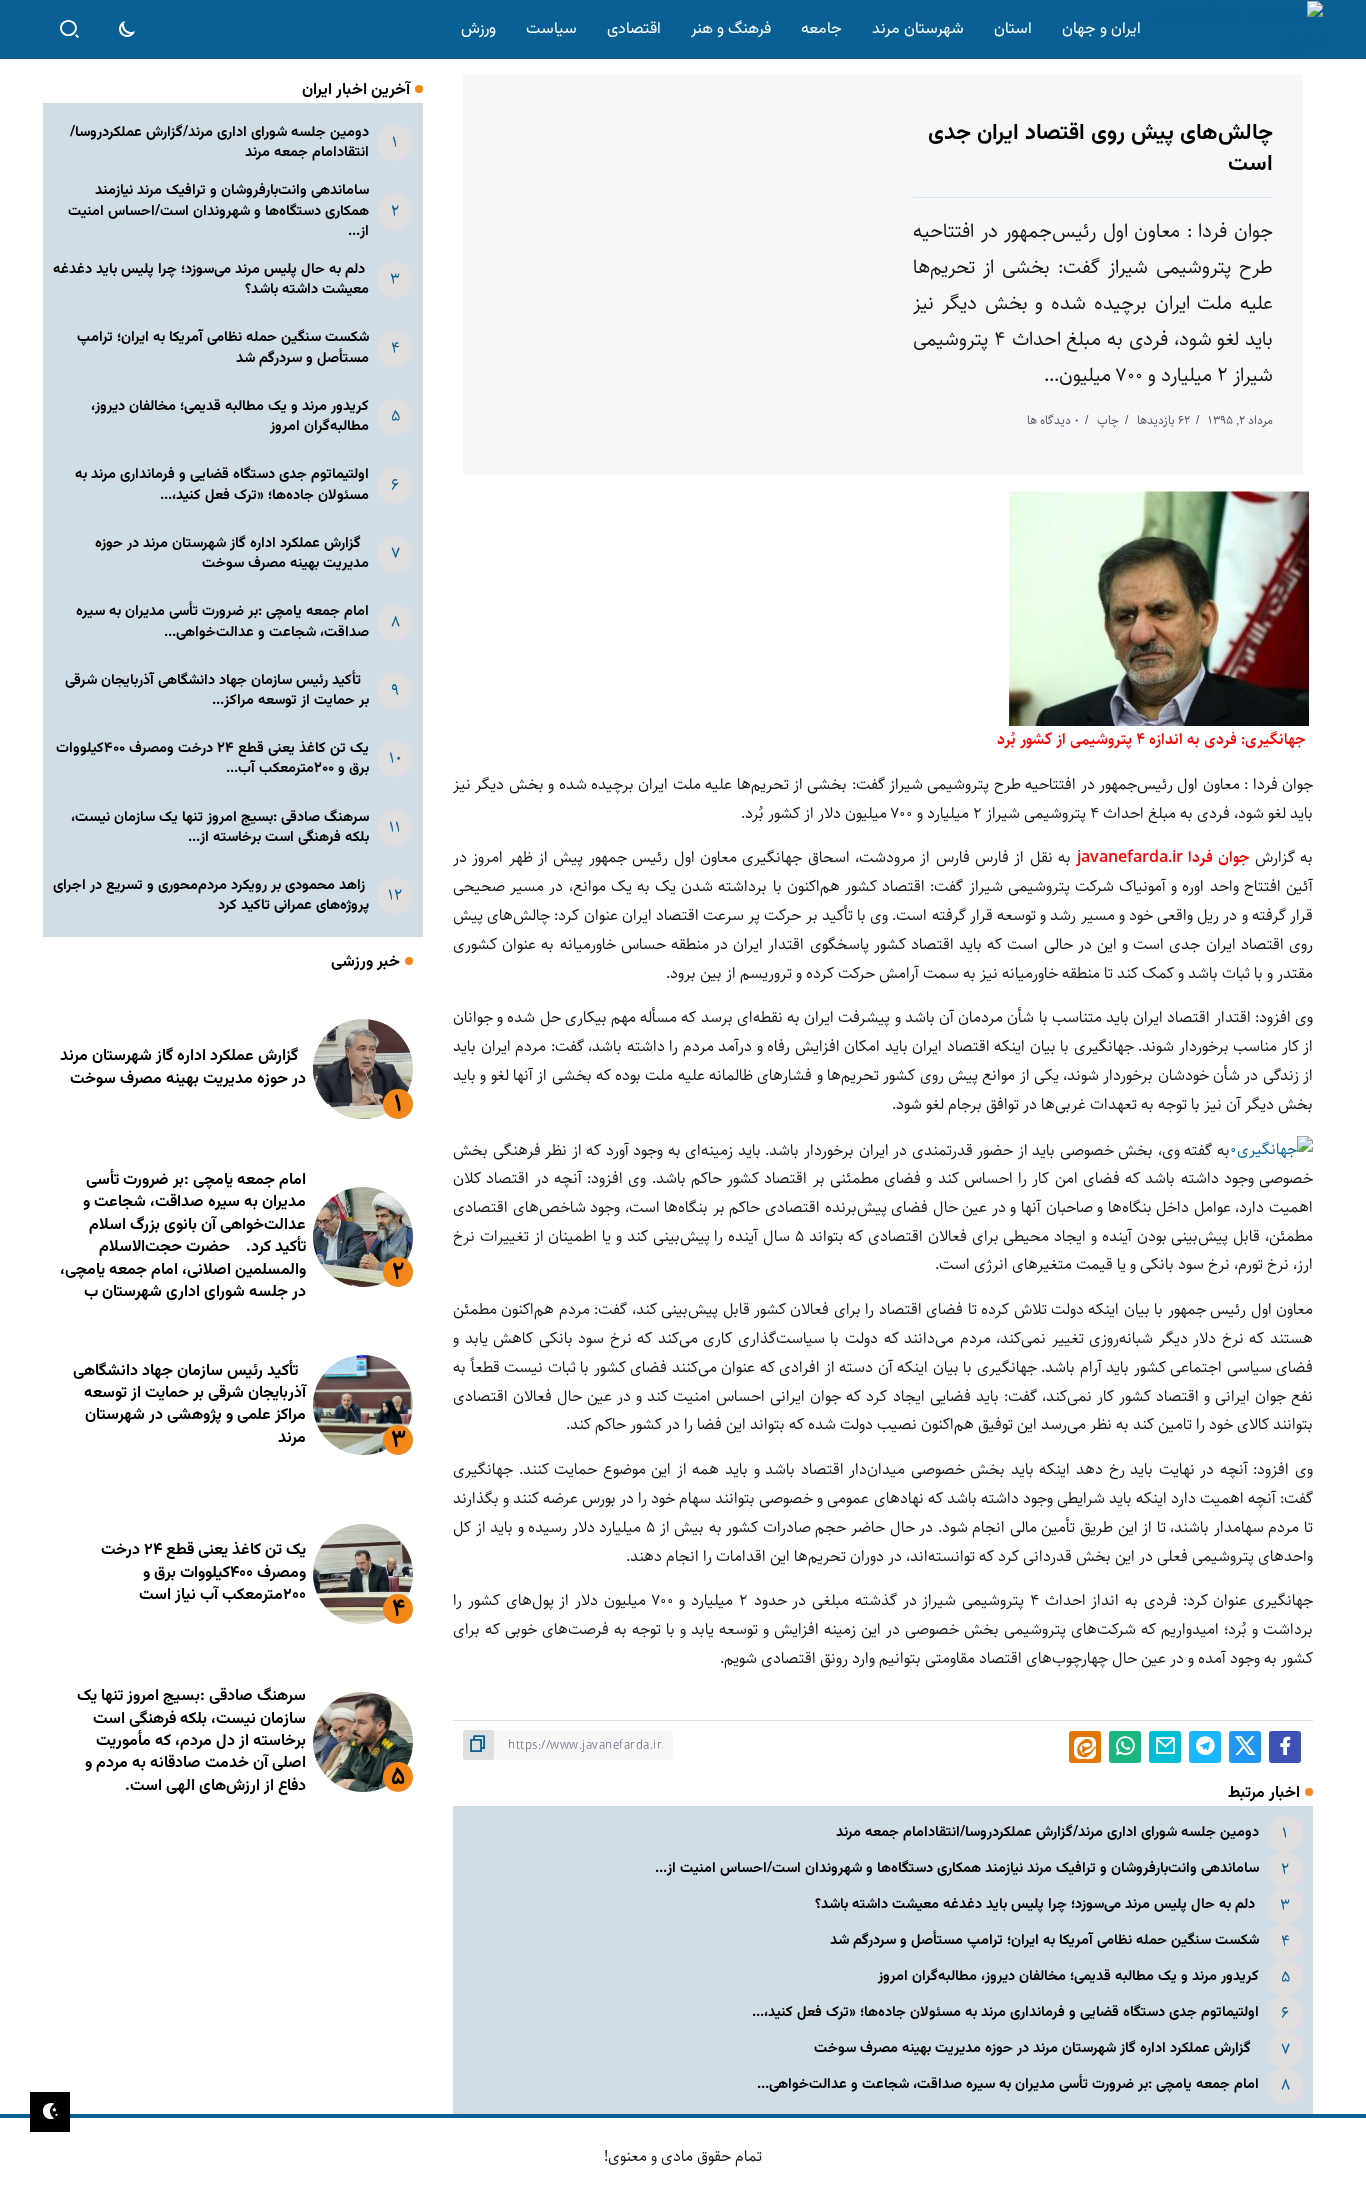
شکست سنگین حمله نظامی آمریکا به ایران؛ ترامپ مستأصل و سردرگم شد (1044, 1940)
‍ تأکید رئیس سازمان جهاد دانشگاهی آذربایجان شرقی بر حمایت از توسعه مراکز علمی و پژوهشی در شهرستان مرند (189, 1405)
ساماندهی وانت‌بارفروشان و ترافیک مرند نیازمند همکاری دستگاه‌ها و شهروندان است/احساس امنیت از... (957, 1868)
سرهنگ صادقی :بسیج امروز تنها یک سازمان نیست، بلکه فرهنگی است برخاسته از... (220, 827)
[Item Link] (363, 1069)
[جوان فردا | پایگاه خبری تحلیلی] (1236, 29)
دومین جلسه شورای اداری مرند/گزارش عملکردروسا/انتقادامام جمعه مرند (1047, 1832)
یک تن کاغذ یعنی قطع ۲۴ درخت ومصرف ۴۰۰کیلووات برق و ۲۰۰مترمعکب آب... (212, 758)
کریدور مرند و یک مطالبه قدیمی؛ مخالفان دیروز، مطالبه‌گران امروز (1068, 1976)
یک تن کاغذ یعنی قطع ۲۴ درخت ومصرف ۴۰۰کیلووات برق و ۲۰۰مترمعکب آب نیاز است (203, 1573)
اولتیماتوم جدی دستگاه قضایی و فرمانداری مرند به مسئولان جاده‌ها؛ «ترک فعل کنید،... (1005, 2012)
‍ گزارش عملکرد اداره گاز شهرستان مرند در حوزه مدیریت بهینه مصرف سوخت (1036, 2048)
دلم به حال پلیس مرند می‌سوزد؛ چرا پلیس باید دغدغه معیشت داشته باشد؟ (1037, 1904)
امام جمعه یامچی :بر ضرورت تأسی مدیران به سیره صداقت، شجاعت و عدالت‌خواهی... (1008, 2084)
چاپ (1108, 420)
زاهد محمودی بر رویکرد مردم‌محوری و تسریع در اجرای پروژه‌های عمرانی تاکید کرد (211, 895)
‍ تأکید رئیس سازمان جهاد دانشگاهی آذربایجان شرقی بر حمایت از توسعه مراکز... (217, 690)
